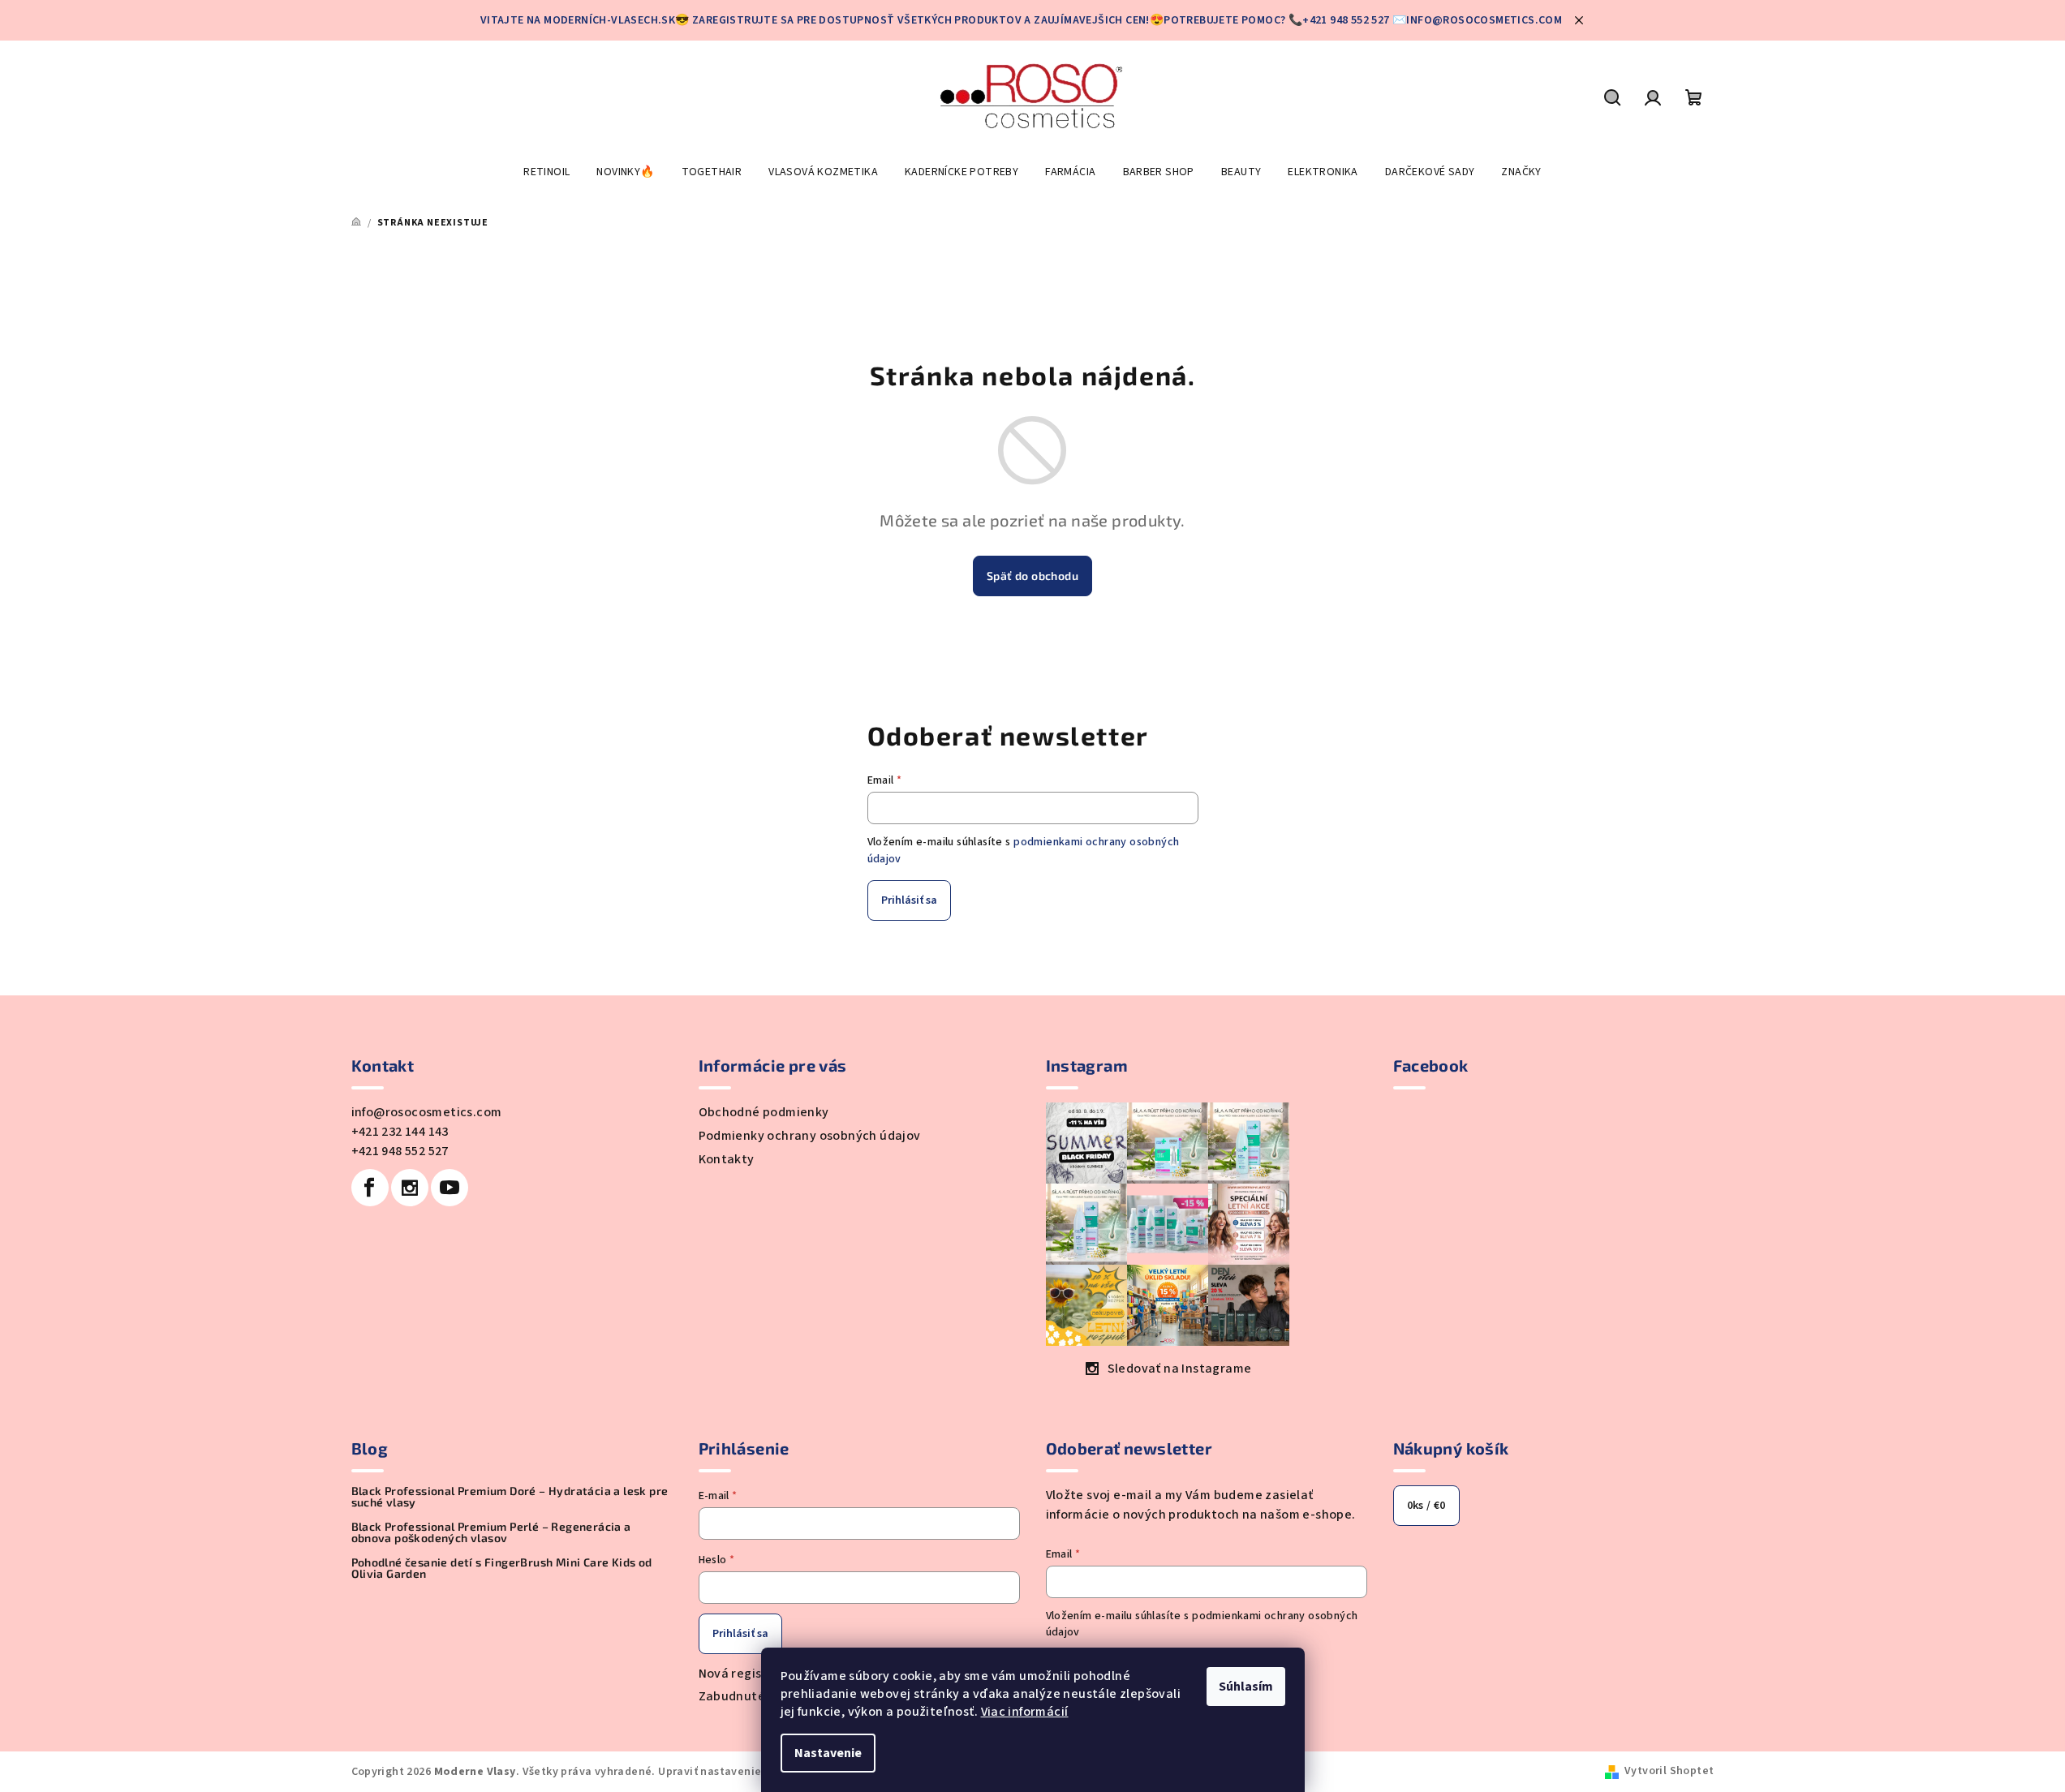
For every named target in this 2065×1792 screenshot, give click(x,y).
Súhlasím (1246, 1687)
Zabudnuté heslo (750, 1696)
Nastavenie (828, 1753)
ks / (1426, 1506)
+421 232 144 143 (400, 1132)
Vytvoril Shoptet (1669, 1771)
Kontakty (727, 1159)
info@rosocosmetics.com (427, 1112)
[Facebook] (370, 1188)
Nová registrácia (749, 1674)
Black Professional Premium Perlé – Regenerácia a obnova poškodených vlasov (491, 1532)
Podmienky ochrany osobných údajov (810, 1136)
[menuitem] (546, 172)
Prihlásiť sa (909, 900)
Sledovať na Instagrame (1180, 1369)
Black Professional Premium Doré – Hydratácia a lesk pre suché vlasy (510, 1497)
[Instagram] (410, 1188)
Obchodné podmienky (764, 1112)
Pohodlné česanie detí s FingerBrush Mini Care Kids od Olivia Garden (502, 1568)
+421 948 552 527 (400, 1151)
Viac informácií (1025, 1712)
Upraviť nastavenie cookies (731, 1772)
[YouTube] (450, 1188)
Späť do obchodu (1032, 576)
